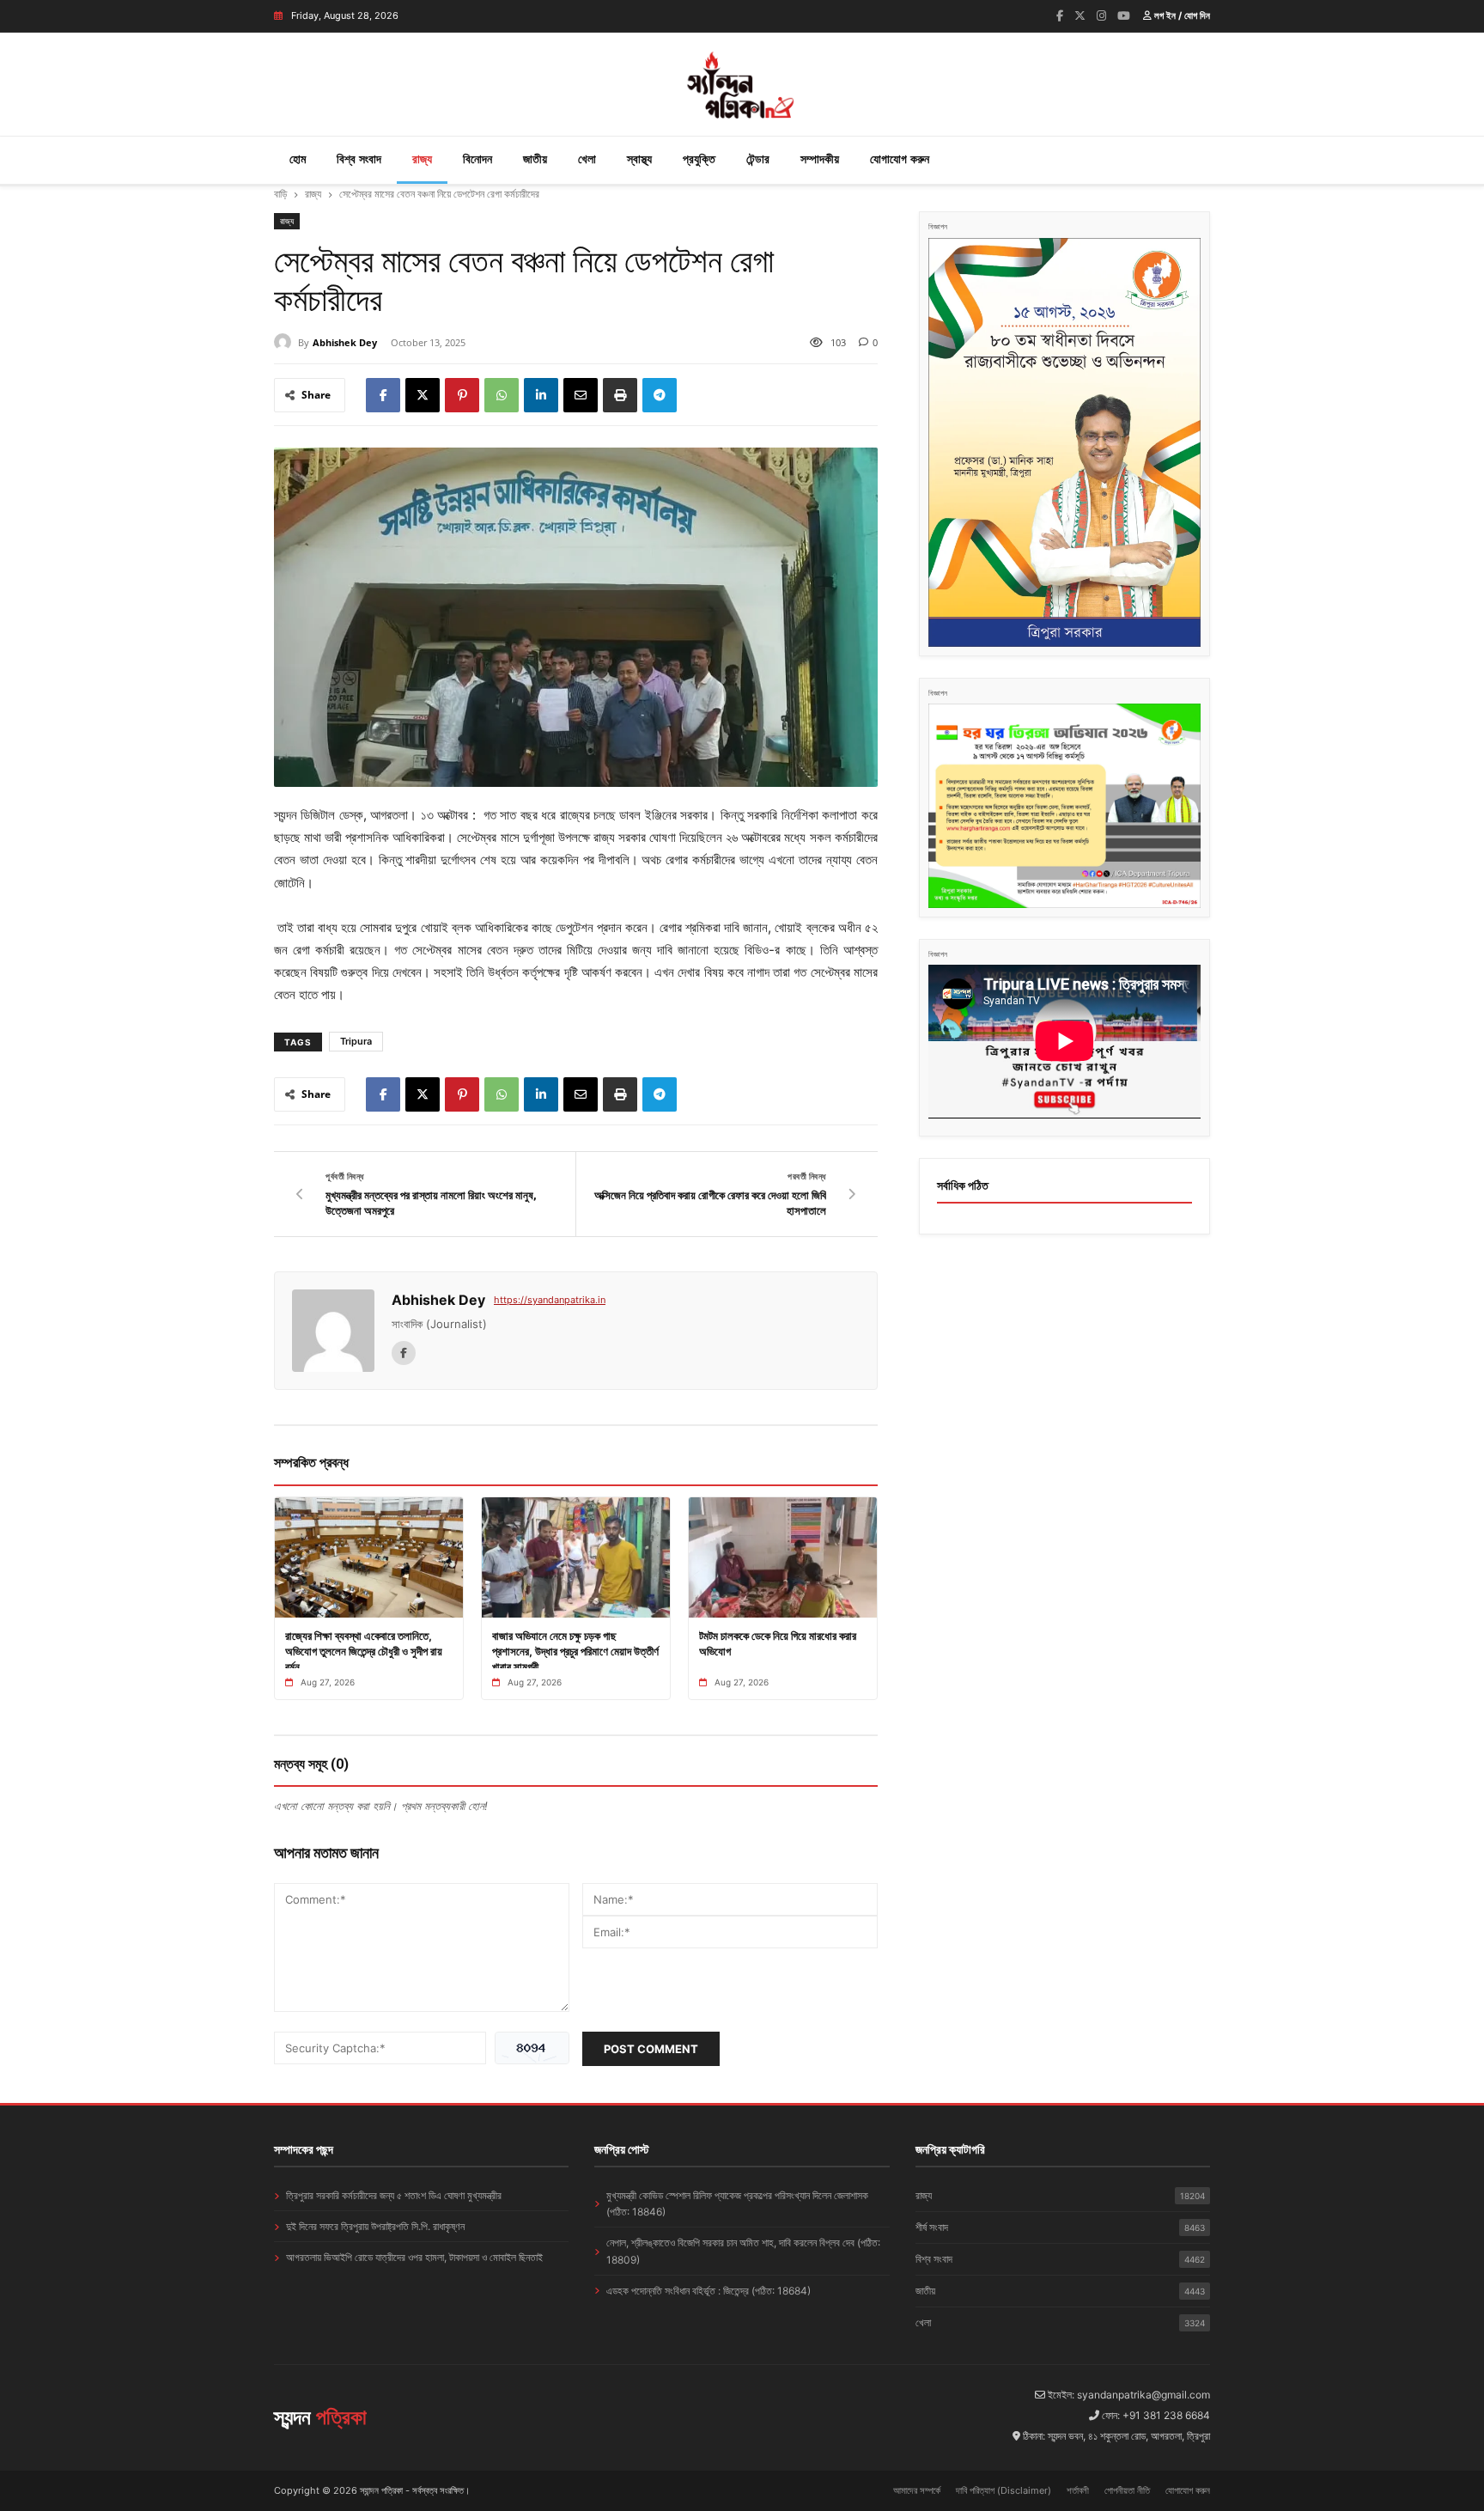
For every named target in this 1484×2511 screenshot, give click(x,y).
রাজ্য (422, 158)
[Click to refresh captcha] (532, 2048)
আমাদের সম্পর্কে (917, 2490)
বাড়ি (280, 194)
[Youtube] (1124, 15)
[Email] (581, 395)
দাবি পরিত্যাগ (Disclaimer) (1004, 2490)
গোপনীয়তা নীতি (1127, 2490)
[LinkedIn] (541, 395)
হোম (298, 158)
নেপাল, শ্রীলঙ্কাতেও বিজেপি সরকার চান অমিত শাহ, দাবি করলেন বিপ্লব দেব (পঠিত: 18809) (743, 2251)
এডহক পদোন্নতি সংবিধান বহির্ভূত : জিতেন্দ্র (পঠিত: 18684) (709, 2291)
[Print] (620, 395)
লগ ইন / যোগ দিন (1181, 15)
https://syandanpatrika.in (550, 1300)
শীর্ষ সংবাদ (1060, 2227)
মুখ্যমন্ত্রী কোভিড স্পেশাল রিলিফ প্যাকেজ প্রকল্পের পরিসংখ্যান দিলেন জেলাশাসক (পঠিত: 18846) (737, 2203)
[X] (423, 395)
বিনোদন (477, 158)
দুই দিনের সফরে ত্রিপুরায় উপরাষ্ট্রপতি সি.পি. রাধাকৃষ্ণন (375, 2226)
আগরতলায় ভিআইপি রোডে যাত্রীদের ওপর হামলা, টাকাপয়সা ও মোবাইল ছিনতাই (414, 2257)
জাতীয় (535, 158)
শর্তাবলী (1078, 2490)
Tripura (356, 1041)
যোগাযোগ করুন (900, 158)
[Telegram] (660, 395)
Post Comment (651, 2049)
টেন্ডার (758, 158)
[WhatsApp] (502, 395)
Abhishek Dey (345, 342)
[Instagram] (1101, 15)
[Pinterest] (462, 395)
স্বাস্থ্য (639, 158)
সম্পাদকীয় (820, 158)
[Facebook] (1060, 15)
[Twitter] (1080, 15)
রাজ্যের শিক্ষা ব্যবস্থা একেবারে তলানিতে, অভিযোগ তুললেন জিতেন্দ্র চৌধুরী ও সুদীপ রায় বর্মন (364, 1651)
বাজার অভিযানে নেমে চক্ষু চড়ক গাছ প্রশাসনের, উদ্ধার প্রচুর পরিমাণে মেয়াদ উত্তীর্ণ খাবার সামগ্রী (575, 1651)
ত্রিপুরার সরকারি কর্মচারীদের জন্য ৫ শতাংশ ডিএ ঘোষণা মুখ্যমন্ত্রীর (394, 2195)
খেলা (587, 158)
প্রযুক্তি (699, 158)
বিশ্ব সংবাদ (359, 158)
